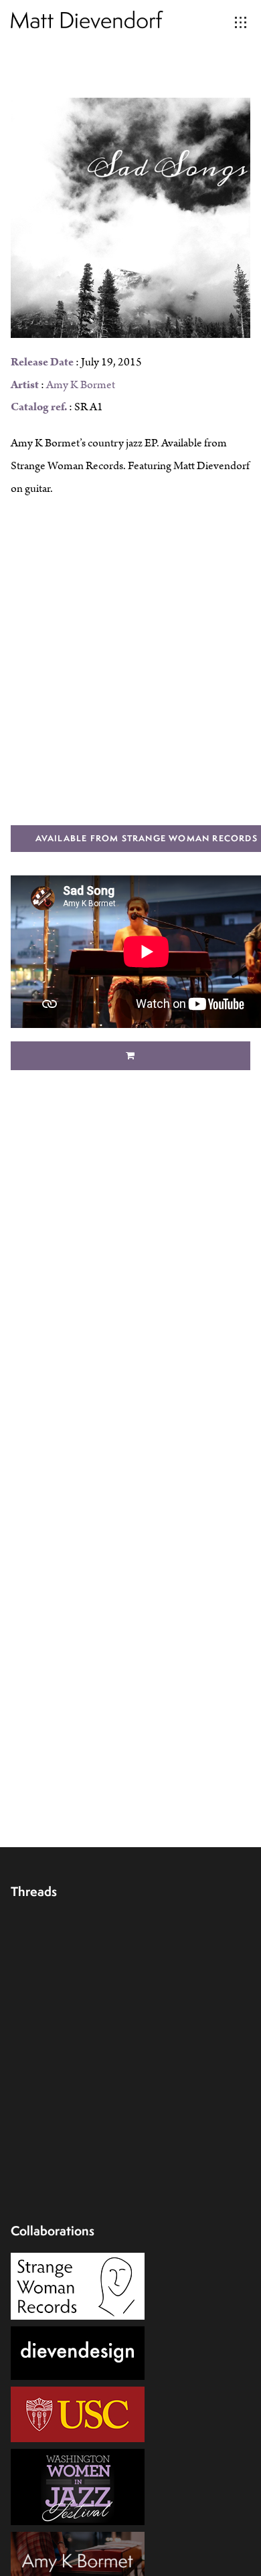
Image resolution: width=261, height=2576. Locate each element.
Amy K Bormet (81, 385)
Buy (131, 1056)
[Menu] (241, 23)
